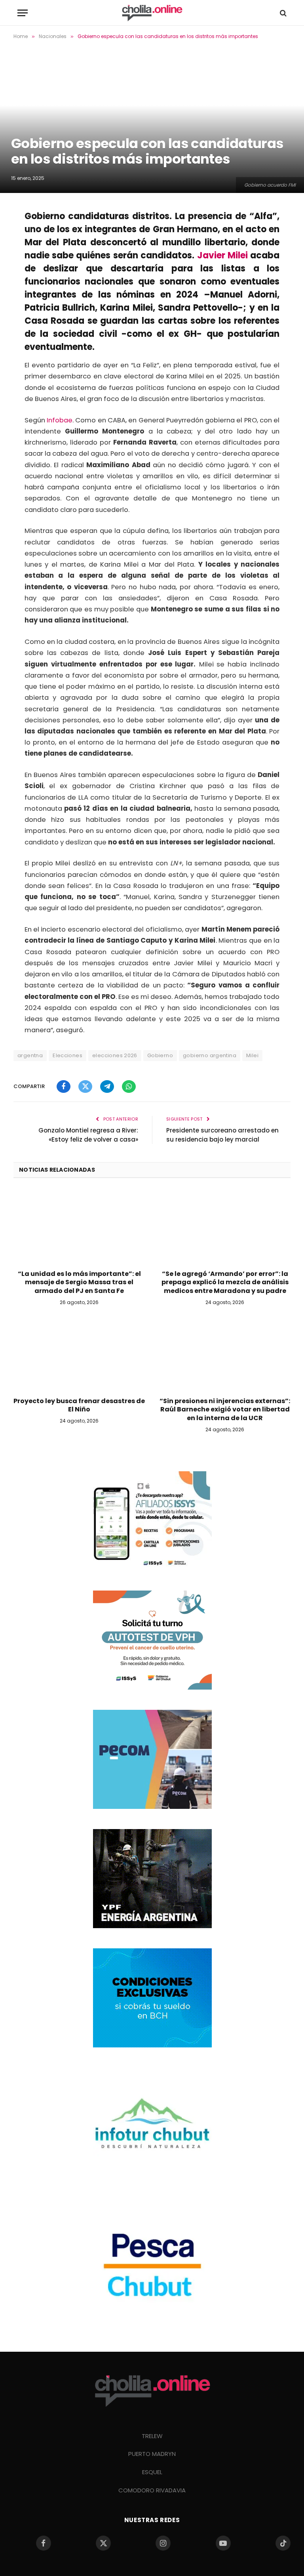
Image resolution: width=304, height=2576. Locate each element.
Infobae (60, 420)
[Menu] (23, 13)
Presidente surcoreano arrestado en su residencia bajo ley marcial (222, 1135)
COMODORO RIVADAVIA (152, 2490)
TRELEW (152, 2436)
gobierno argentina (210, 1055)
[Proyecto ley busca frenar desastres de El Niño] (79, 1353)
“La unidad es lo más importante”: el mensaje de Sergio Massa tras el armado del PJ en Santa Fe (79, 1282)
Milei (252, 1055)
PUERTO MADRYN (152, 2454)
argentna (30, 1055)
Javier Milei (222, 255)
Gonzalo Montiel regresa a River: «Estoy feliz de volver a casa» (88, 1135)
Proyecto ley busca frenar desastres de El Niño (79, 1405)
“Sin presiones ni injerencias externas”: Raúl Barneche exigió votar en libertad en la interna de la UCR (225, 1410)
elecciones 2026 (115, 1055)
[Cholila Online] (152, 13)
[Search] (282, 13)
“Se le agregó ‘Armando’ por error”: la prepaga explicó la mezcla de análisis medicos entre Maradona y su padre (225, 1282)
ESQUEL (152, 2472)
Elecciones (67, 1055)
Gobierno (160, 1055)
